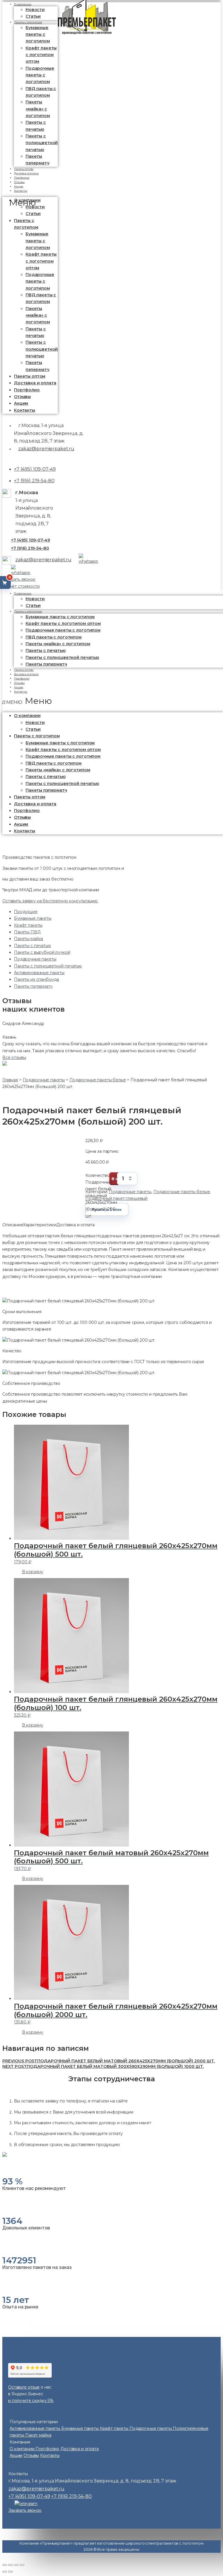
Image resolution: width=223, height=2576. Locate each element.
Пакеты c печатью (46, 777)
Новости (35, 10)
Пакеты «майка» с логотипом (38, 109)
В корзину (33, 1572)
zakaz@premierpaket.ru (46, 449)
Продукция (26, 912)
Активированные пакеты (39, 973)
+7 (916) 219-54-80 (34, 481)
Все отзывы (14, 1057)
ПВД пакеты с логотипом (54, 763)
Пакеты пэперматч (46, 664)
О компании (23, 593)
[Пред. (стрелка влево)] (5, 2572)
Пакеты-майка (28, 939)
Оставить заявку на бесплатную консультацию (50, 901)
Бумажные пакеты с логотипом (38, 34)
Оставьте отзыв (24, 2387)
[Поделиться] (10, 2565)
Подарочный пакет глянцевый (116, 1198)
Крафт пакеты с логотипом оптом (41, 55)
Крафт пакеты (28, 925)
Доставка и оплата (35, 383)
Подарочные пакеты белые (182, 1192)
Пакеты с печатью (33, 946)
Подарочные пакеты (35, 959)
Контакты (21, 191)
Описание (13, 1225)
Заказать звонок (19, 579)
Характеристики (40, 1225)
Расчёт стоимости (21, 586)
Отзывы (22, 397)
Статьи (33, 214)
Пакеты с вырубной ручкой (42, 952)
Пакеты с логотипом (28, 22)
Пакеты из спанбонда (36, 979)
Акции (21, 403)
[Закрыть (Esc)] (5, 2565)
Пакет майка (38, 2435)
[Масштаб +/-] (22, 2565)
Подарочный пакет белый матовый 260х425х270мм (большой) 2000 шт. (109, 2061)
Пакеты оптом (30, 376)
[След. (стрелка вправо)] (10, 2572)
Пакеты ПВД (27, 932)
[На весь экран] (16, 2565)
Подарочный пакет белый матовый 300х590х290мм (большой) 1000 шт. (103, 2066)
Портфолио (27, 390)
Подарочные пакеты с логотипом (40, 75)
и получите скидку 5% (31, 2401)
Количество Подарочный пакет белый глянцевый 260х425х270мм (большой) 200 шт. (101, 1179)
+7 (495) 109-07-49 (35, 469)
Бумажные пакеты (33, 918)
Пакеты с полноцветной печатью (42, 143)
